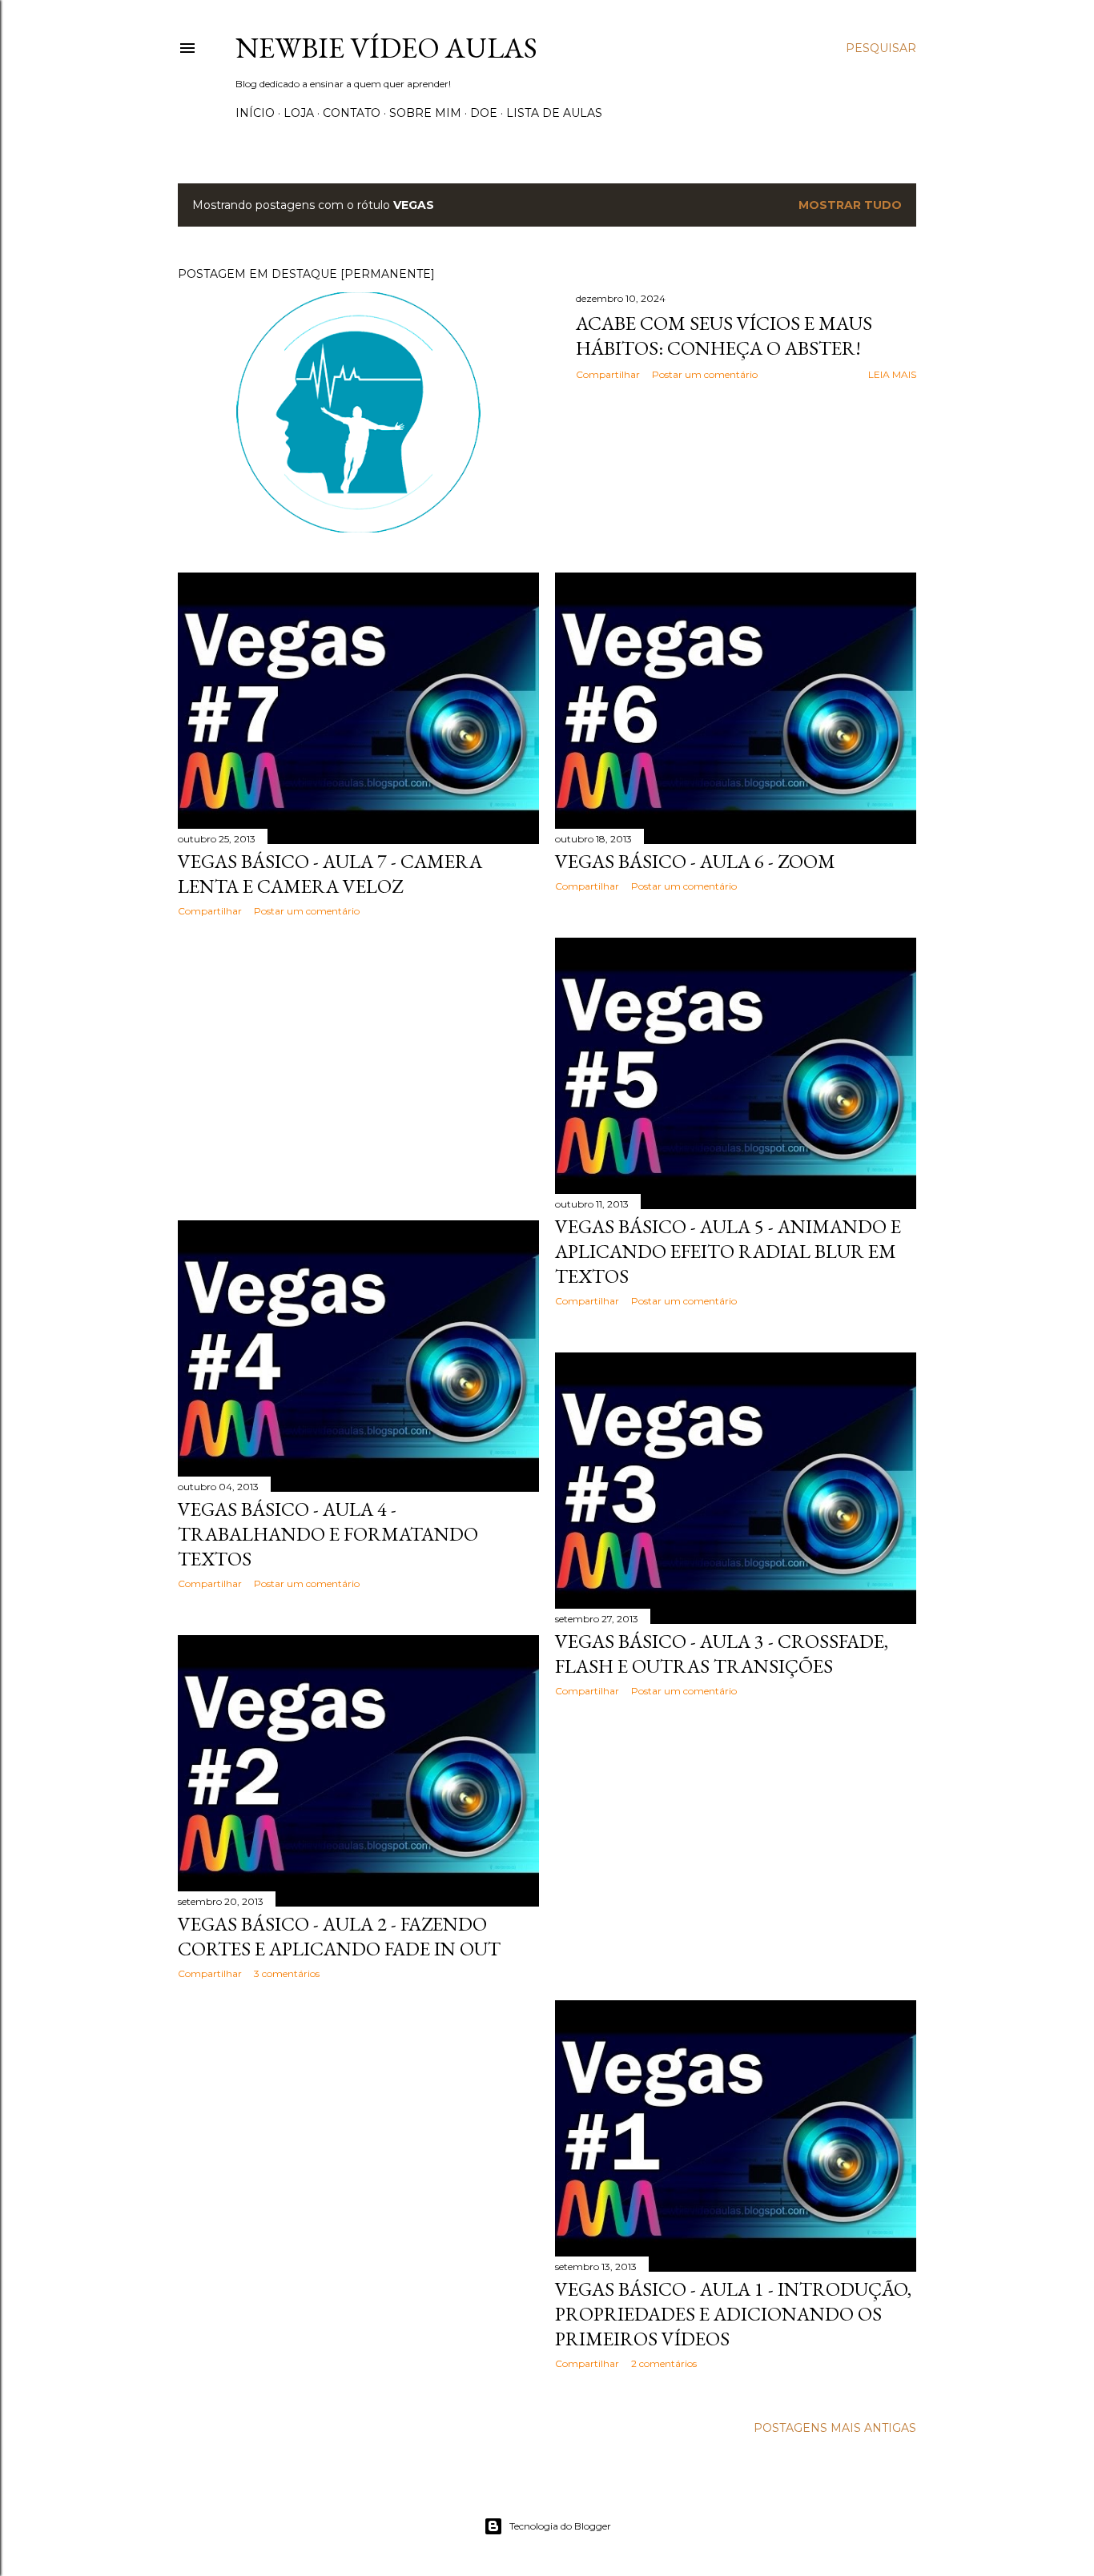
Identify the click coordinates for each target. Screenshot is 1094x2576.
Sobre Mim (425, 113)
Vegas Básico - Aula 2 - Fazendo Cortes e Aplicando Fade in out (339, 1936)
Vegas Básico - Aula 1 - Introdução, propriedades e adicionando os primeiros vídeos (733, 2314)
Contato (352, 113)
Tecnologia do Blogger (560, 2526)
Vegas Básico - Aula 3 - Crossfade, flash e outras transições (722, 1654)
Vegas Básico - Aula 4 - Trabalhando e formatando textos (328, 1534)
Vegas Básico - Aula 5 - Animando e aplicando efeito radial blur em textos (728, 1251)
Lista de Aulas (554, 113)
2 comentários (664, 2363)
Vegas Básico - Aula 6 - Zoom (695, 861)
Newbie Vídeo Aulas (386, 48)
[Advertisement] (358, 1069)
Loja (299, 113)
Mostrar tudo (850, 205)
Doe (484, 113)
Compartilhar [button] (608, 374)
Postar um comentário (705, 374)
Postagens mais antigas (835, 2428)
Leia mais (892, 374)
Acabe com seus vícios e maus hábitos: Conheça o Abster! (724, 336)
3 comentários (287, 1973)
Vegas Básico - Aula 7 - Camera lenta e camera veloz (330, 874)
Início (255, 113)
